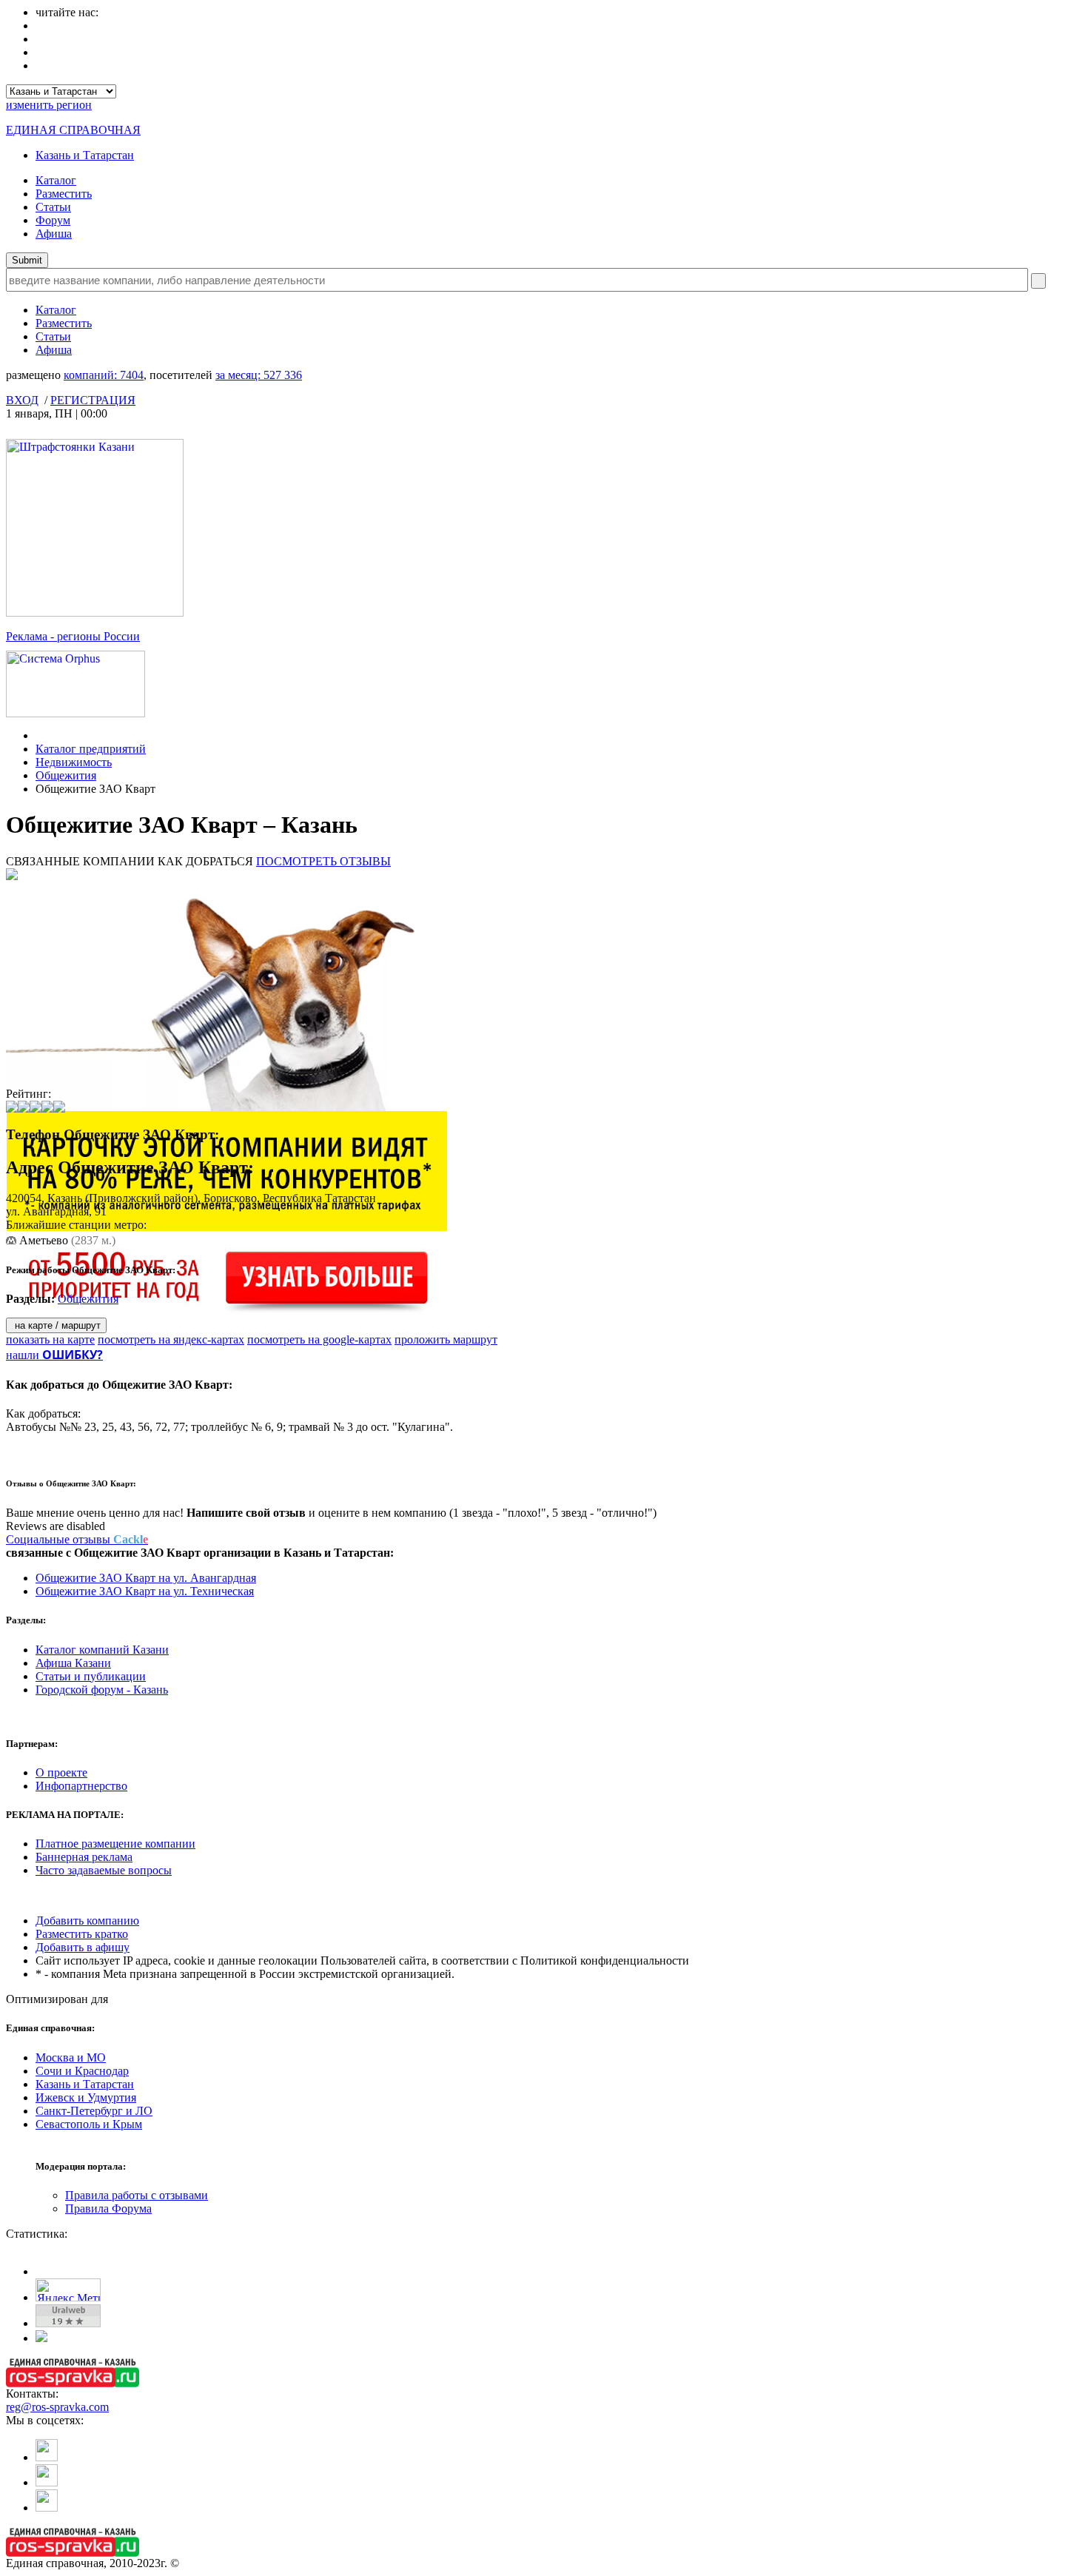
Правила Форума (108, 2208)
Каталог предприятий (91, 749)
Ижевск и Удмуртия (86, 2097)
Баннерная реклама (84, 1857)
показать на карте (50, 1339)
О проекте (61, 1772)
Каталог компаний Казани (102, 1650)
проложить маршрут (446, 1339)
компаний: (104, 375)
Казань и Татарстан (85, 155)
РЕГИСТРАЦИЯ (93, 400)
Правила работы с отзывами (137, 2195)
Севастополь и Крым (89, 2124)
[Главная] (40, 735)
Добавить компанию (87, 1921)
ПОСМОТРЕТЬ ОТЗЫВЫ (323, 861)
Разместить (64, 194)
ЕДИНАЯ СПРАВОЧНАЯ (73, 130)
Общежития (66, 775)
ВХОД (22, 400)
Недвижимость (74, 762)
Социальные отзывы (77, 1539)
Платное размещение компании (115, 1844)
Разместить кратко (82, 1934)
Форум (53, 220)
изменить (49, 105)
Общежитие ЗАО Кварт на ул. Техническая (145, 1591)
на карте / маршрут (56, 1325)
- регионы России (73, 636)
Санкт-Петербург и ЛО (94, 2111)
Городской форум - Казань (102, 1690)
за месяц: (259, 375)
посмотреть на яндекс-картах (171, 1339)
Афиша (54, 234)
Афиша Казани (73, 1663)
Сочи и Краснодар (82, 2071)
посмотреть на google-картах (319, 1339)
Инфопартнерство (81, 1786)
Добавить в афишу (83, 1947)
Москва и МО (71, 2057)
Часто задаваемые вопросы (104, 1870)
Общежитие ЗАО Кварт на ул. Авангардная (146, 1578)
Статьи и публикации (91, 1676)
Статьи (53, 207)
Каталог (56, 180)
